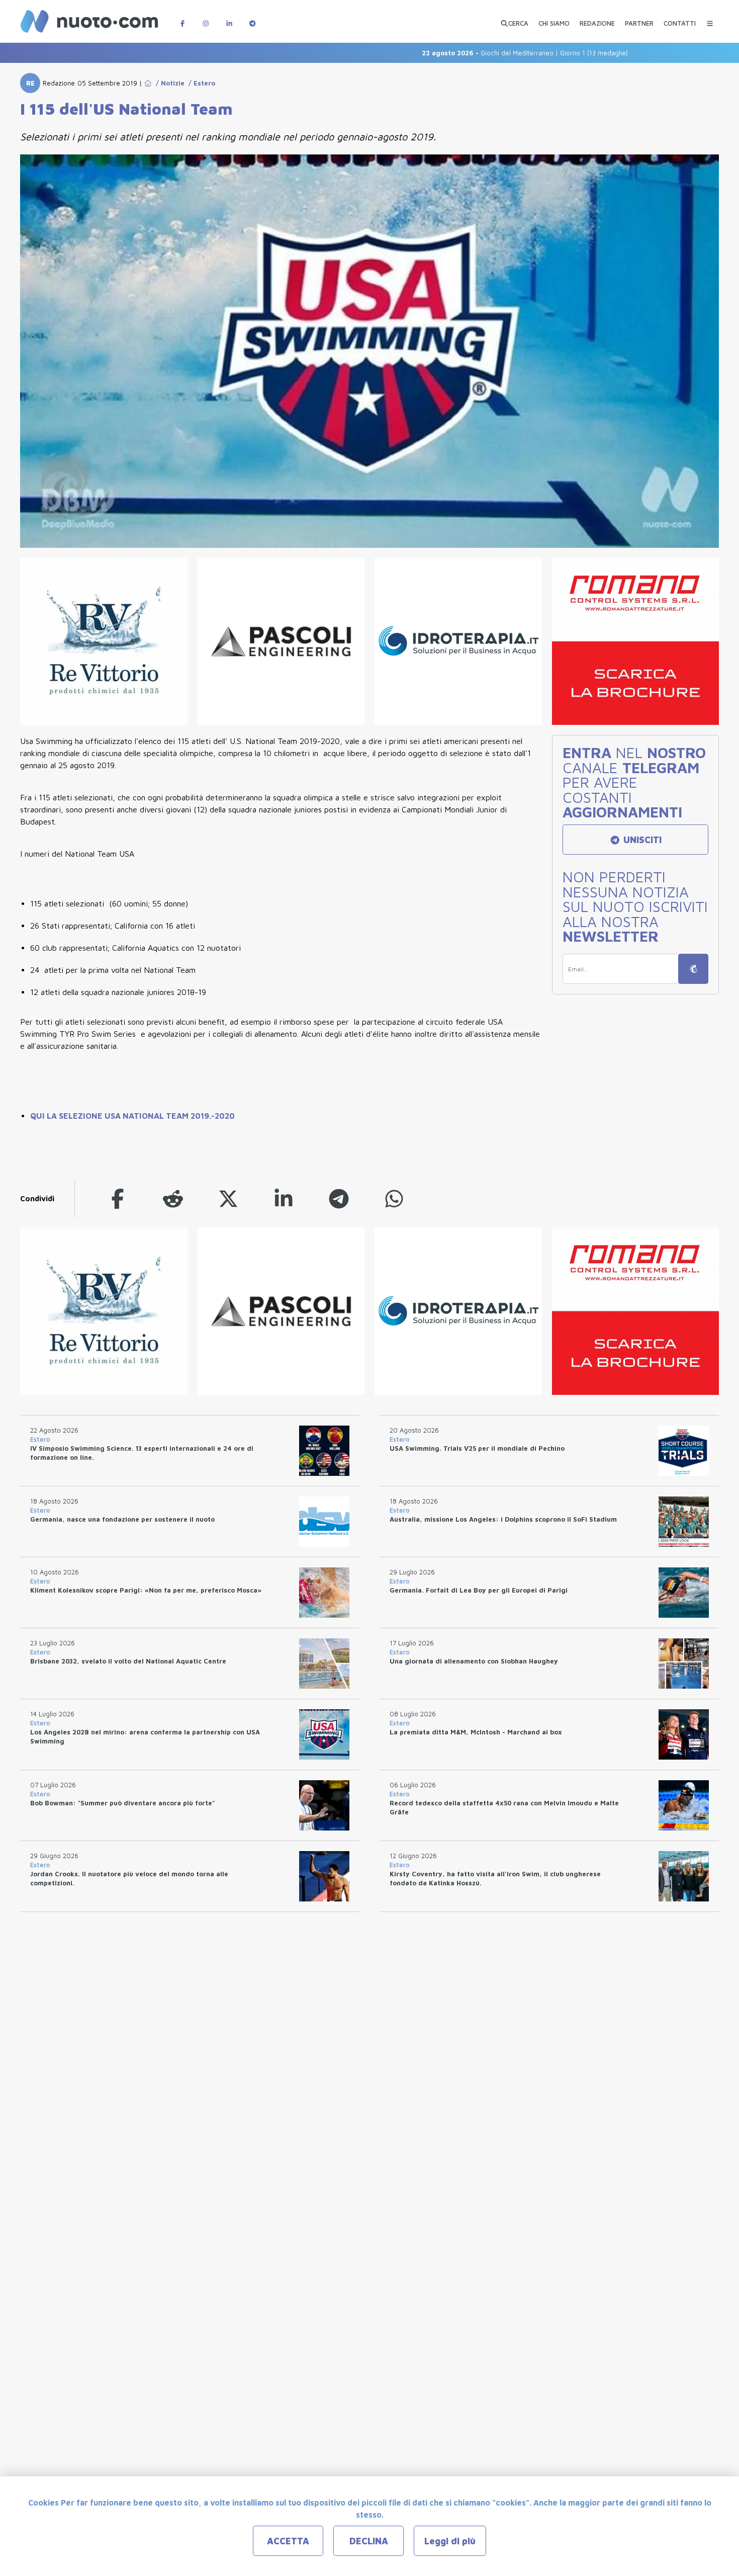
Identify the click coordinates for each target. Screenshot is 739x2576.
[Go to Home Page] (148, 83)
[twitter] (228, 1198)
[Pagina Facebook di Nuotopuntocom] (182, 18)
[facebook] (118, 1198)
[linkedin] (284, 1198)
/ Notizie (168, 83)
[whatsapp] (394, 1198)
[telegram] (339, 1198)
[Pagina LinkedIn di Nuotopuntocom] (229, 18)
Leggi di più (450, 2541)
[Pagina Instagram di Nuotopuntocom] (206, 18)
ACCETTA (288, 2541)
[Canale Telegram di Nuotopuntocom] (252, 18)
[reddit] (173, 1198)
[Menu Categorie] (710, 18)
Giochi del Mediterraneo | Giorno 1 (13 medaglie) (471, 53)
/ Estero (200, 83)
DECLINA (369, 2541)
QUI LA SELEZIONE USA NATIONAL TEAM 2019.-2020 (132, 1116)
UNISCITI (641, 840)
